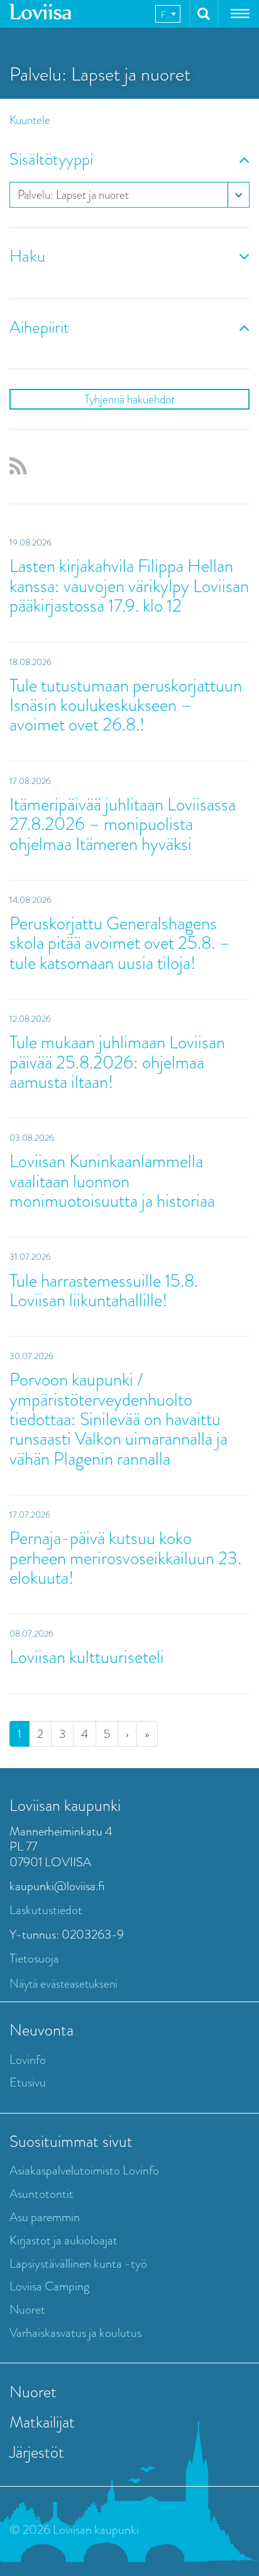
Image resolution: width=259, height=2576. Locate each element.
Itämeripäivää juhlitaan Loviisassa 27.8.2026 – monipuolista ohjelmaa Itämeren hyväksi (123, 824)
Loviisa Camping (49, 2286)
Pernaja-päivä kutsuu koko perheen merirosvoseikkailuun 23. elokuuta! (125, 1558)
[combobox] (168, 14)
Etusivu (28, 2082)
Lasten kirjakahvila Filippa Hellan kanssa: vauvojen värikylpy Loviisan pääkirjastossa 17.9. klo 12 (129, 586)
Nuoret (27, 2310)
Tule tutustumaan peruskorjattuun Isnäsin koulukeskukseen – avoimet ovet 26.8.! (126, 705)
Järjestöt (37, 2452)
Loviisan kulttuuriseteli (87, 1657)
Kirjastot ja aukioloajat (63, 2240)
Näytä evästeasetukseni (63, 1984)
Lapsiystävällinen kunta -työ (78, 2264)
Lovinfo (28, 2060)
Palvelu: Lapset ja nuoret (73, 195)
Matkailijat (42, 2422)
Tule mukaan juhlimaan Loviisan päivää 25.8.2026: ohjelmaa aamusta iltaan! (117, 1062)
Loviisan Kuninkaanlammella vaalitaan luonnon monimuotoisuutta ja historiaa (112, 1181)
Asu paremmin (45, 2217)
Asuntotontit (41, 2194)
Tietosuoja (34, 1958)
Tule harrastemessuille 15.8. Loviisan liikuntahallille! (104, 1291)
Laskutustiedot (46, 1910)
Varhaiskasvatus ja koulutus (75, 2333)
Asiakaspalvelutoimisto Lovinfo (84, 2170)
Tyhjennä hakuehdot (129, 399)
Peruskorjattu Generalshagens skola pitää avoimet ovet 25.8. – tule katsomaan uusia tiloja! (120, 943)
